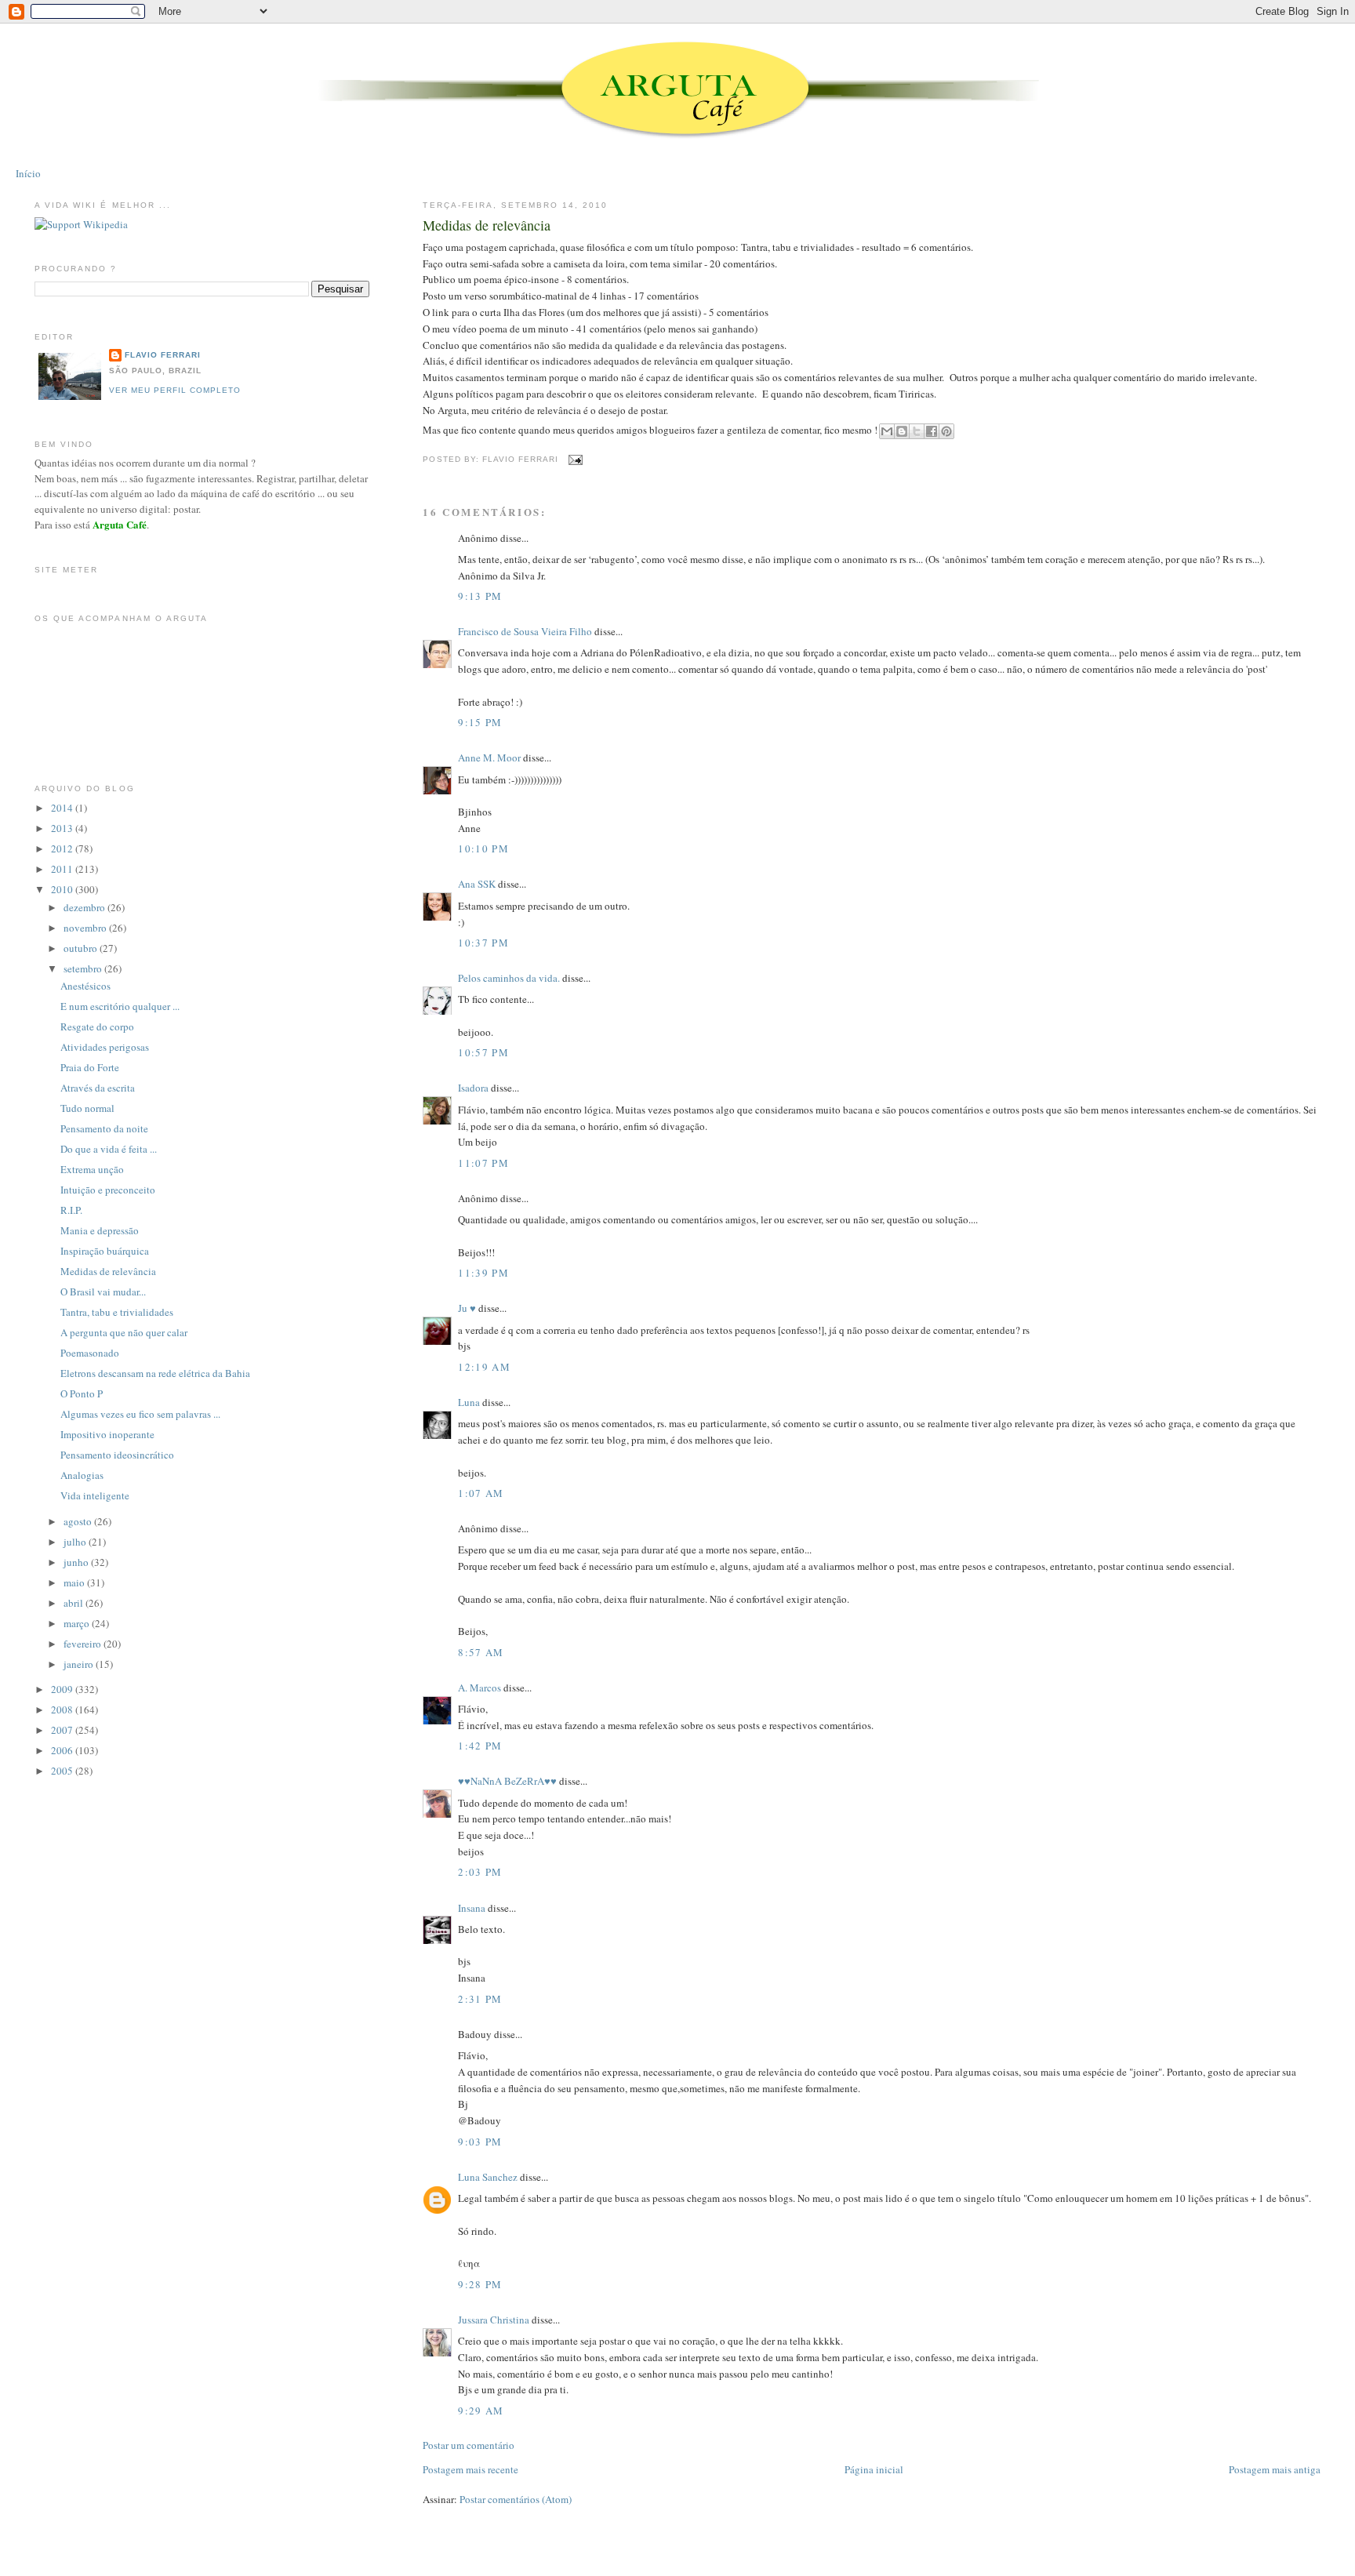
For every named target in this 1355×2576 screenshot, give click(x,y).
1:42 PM (480, 1746)
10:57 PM (483, 1052)
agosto (79, 1521)
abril (74, 1603)
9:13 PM (480, 596)
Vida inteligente (95, 1495)
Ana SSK (477, 884)
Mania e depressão (100, 1230)
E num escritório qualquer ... (120, 1006)
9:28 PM (480, 2284)
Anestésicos (85, 986)
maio (75, 1582)
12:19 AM (484, 1367)
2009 (63, 1689)
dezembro (85, 907)
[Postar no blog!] (902, 431)
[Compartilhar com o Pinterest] (946, 431)
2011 (63, 869)
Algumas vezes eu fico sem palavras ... (140, 1414)
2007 (63, 1730)
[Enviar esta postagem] (574, 459)
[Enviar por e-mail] (887, 431)
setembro (84, 968)
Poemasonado (90, 1353)
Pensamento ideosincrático (117, 1455)
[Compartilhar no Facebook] (932, 431)
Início (28, 173)
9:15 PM (480, 722)
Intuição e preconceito (108, 1190)
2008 (63, 1709)
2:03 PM (480, 1872)
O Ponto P (82, 1393)
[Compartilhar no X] (917, 431)
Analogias (82, 1475)
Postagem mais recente (470, 2469)
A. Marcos (480, 1688)
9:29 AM (481, 2411)
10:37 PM (483, 943)
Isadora (473, 1088)
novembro (86, 928)
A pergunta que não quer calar (124, 1332)
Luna (469, 1402)
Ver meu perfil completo (175, 390)
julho (76, 1542)
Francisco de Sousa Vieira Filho (525, 631)
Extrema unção (92, 1169)
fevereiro (84, 1644)
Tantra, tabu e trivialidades (117, 1312)
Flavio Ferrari (163, 355)
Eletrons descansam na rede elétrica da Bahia (155, 1373)
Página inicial (874, 2469)
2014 (63, 808)
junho (77, 1562)
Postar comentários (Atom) (516, 2499)
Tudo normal (87, 1108)
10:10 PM (483, 848)
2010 (63, 889)
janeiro (80, 1664)
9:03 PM (480, 2142)
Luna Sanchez (488, 2177)
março (78, 1623)
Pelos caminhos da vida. (509, 978)
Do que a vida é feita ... (109, 1149)
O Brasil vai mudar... (103, 1292)
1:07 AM (481, 1493)
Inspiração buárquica (105, 1251)
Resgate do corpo (97, 1026)
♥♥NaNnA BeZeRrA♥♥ (507, 1781)
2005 (63, 1771)
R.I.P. (71, 1210)
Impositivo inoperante (107, 1434)
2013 (63, 828)
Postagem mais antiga (1275, 2469)
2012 (63, 848)
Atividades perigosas (105, 1047)
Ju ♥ (467, 1308)
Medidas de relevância (487, 225)
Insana (472, 1908)
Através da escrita (98, 1088)
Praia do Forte (90, 1067)
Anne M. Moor (489, 758)
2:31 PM (480, 1999)
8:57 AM (481, 1652)
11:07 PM (483, 1163)
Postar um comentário (469, 2445)
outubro (82, 948)
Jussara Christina (494, 2320)
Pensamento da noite (104, 1128)
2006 (63, 1750)
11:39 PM (483, 1273)
